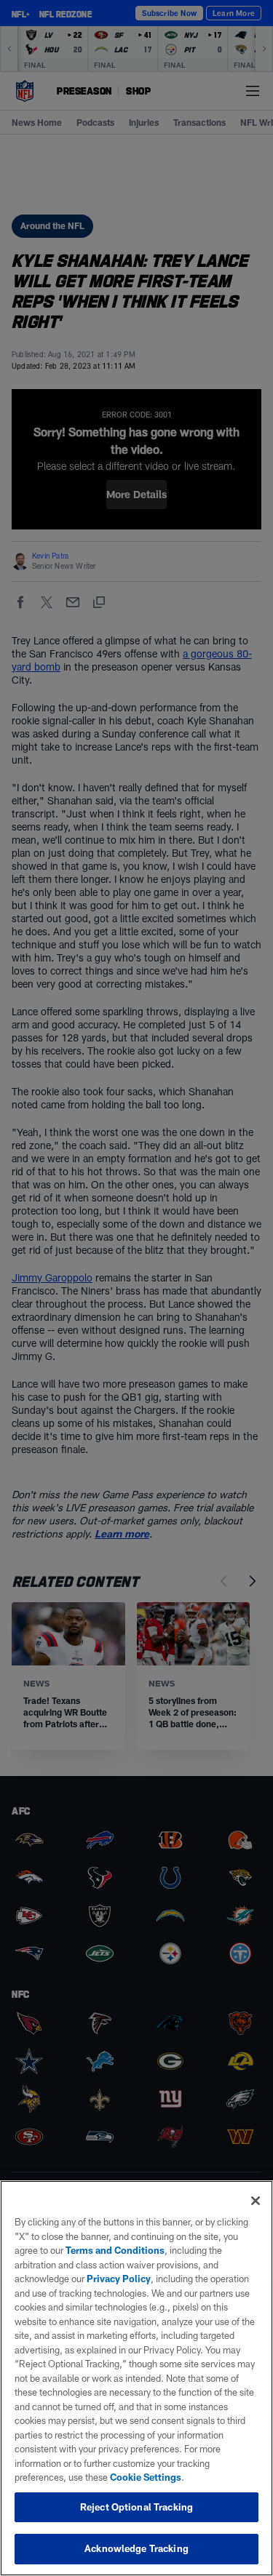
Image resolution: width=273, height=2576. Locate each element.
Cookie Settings (146, 2477)
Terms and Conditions (115, 2250)
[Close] (256, 2201)
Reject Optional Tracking (136, 2507)
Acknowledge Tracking (136, 2548)
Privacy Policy (119, 2279)
